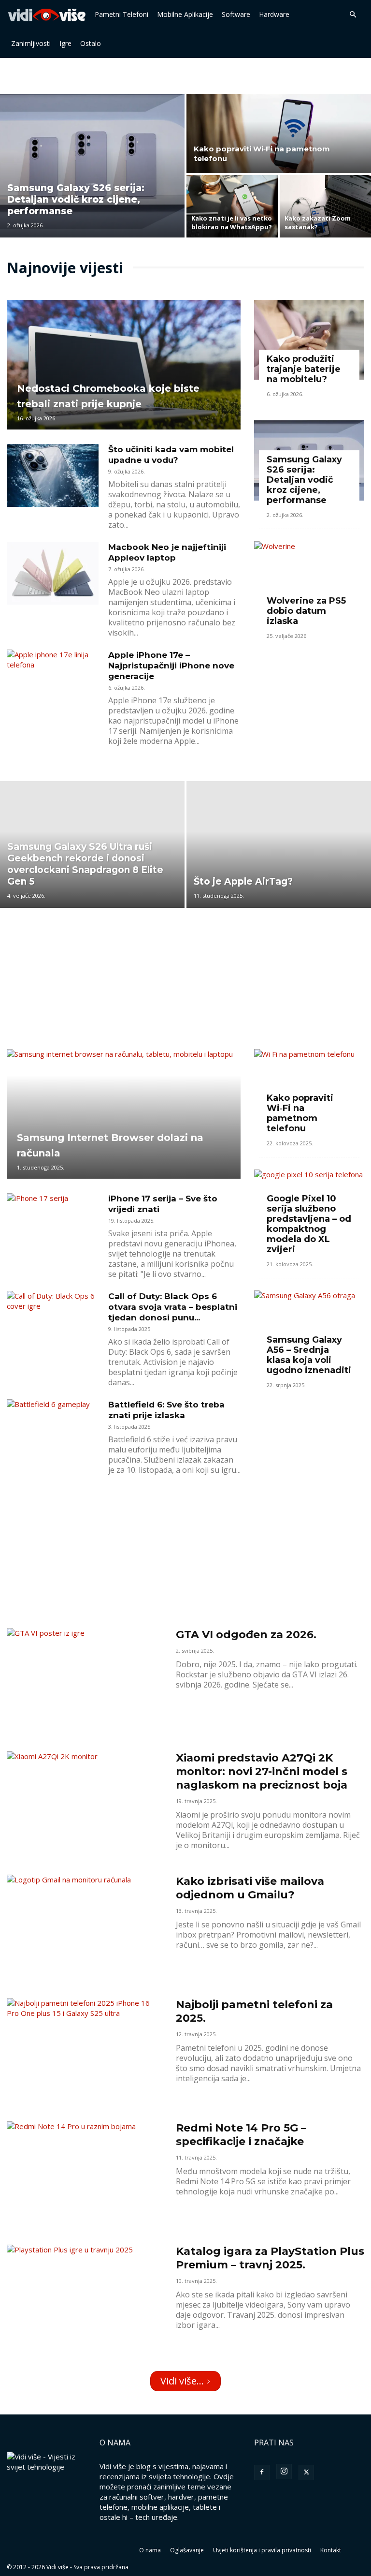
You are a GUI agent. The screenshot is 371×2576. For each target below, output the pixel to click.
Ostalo (91, 43)
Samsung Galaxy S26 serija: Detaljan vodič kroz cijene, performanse (304, 480)
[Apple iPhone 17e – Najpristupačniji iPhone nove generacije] (53, 681)
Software (236, 14)
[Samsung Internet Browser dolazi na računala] (124, 1114)
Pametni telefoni (121, 14)
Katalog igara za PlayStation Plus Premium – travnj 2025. (270, 2258)
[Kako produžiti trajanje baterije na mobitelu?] (309, 340)
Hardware (274, 14)
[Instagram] (284, 2472)
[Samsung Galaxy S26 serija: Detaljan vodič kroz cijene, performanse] (92, 163)
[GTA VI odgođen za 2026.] (85, 1685)
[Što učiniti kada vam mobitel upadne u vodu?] (53, 476)
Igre (65, 43)
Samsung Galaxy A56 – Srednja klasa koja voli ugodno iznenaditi (309, 1355)
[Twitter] (306, 2472)
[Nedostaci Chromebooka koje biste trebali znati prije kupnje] (124, 365)
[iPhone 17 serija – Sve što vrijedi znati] (53, 1225)
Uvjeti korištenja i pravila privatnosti (262, 2550)
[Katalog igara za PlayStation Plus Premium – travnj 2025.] (85, 2302)
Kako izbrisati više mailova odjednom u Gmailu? (250, 1888)
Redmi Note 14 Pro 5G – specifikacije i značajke (241, 2135)
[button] (353, 15)
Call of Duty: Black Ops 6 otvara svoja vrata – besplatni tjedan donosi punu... (173, 1307)
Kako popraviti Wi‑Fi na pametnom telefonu (300, 1113)
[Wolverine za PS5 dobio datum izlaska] (309, 581)
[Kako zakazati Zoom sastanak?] (325, 207)
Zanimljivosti (31, 43)
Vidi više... (182, 2381)
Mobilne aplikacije (185, 14)
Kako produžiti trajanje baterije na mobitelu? (304, 369)
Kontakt (331, 2550)
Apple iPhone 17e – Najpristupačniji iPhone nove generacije (171, 666)
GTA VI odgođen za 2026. (246, 1635)
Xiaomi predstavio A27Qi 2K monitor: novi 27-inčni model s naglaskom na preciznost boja (262, 1771)
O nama (150, 2550)
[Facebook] (262, 2472)
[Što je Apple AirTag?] (279, 844)
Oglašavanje (187, 2550)
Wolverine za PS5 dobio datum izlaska (306, 611)
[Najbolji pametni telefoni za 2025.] (85, 2055)
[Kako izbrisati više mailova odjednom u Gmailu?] (85, 1932)
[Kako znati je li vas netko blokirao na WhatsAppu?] (232, 207)
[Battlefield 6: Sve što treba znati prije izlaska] (53, 1431)
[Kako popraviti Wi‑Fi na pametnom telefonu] (279, 130)
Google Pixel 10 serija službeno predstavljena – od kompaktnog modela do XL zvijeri (309, 1224)
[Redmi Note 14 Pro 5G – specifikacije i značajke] (85, 2178)
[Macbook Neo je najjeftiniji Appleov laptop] (53, 573)
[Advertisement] (185, 79)
